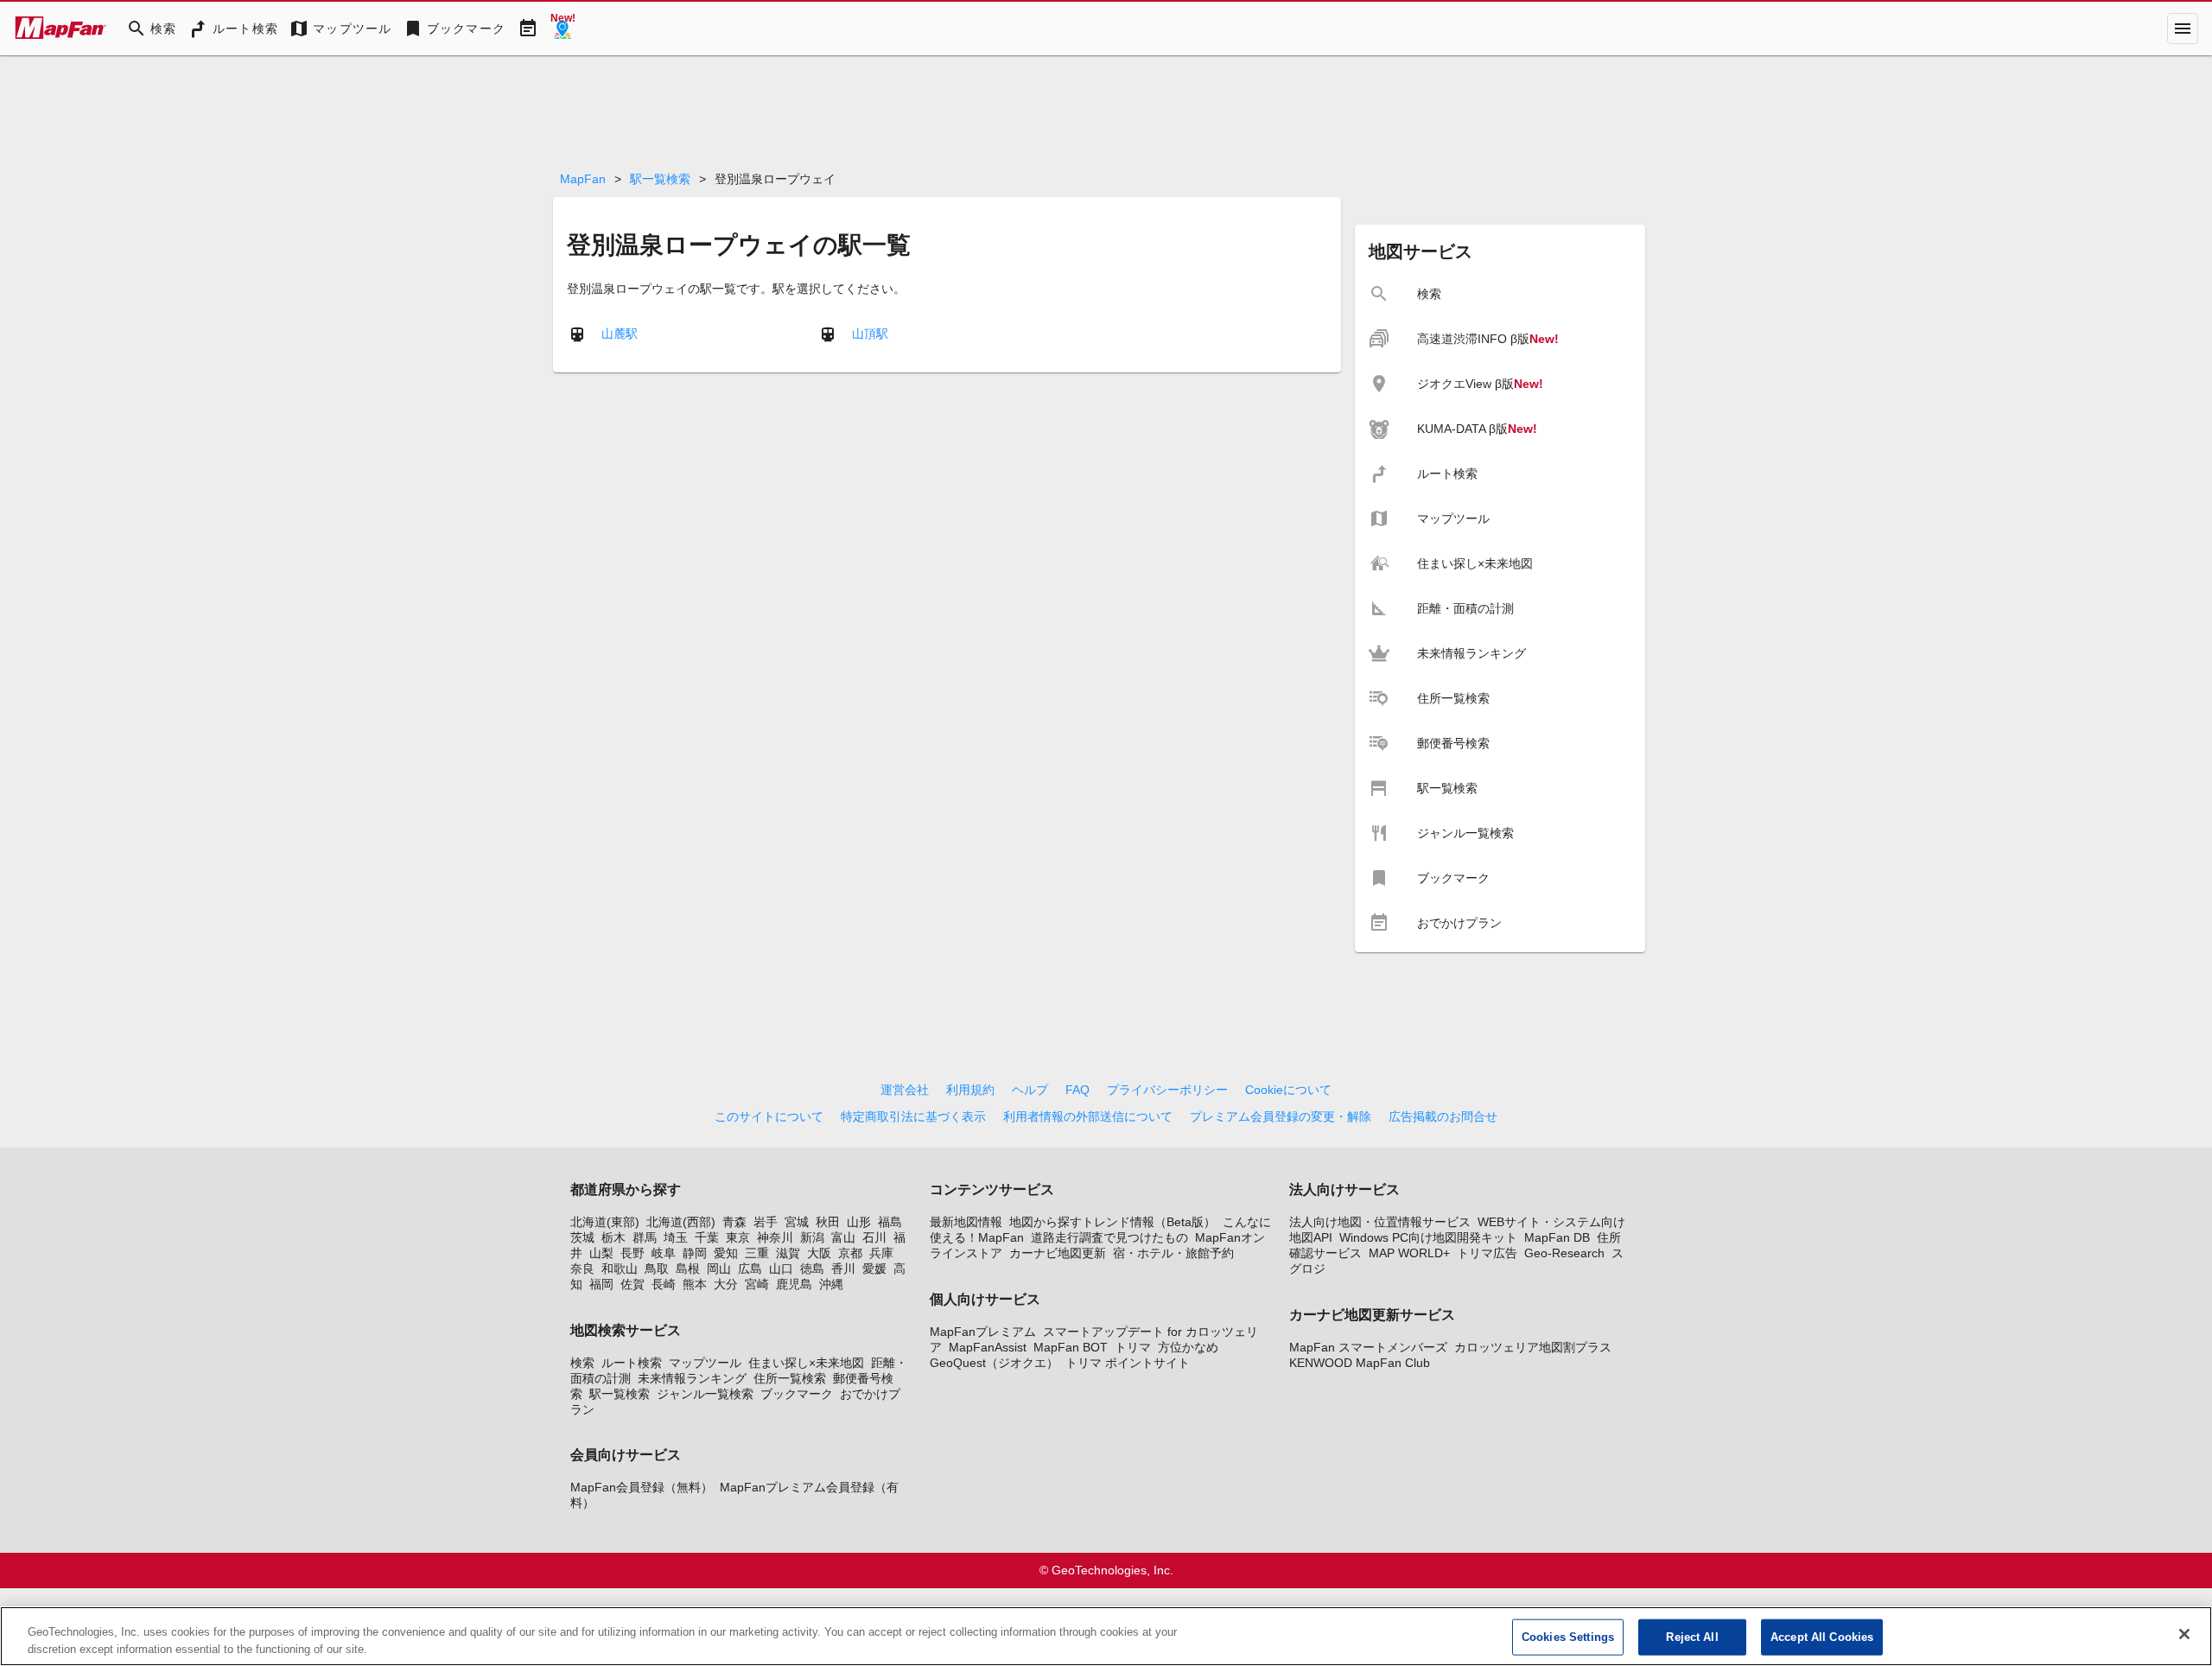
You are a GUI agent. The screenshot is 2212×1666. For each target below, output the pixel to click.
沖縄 (831, 1284)
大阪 (819, 1253)
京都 (850, 1253)
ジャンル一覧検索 (705, 1394)
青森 (734, 1222)
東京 (738, 1237)
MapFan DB (1557, 1237)
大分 (726, 1284)
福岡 (601, 1284)
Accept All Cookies (1822, 1637)
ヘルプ (1030, 1090)
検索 (582, 1363)
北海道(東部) (605, 1222)
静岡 (695, 1253)
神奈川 (775, 1237)
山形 (859, 1222)
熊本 (695, 1284)
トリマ (1133, 1347)
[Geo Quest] (563, 29)
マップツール (705, 1363)
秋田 (828, 1222)
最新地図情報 (966, 1222)
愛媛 (874, 1269)
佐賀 (632, 1284)
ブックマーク (797, 1394)
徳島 (812, 1269)
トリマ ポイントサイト (1128, 1363)
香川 (843, 1269)
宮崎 (757, 1284)
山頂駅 (870, 333)
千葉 (707, 1237)
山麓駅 (620, 333)
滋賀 (788, 1253)
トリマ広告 (1487, 1253)
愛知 (726, 1253)
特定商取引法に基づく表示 (913, 1116)
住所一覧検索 (790, 1378)
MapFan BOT (1071, 1347)
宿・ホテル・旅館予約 (1173, 1253)
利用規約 (970, 1090)
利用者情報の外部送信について (1088, 1116)
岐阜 (664, 1253)
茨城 (582, 1237)
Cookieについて (1288, 1090)
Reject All (1692, 1637)
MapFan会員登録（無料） (642, 1487)
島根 (688, 1269)
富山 (843, 1237)
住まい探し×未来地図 (806, 1363)
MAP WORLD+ (1409, 1253)
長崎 (664, 1284)
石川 (874, 1237)
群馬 (645, 1237)
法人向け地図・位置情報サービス (1380, 1222)
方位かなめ (1188, 1347)
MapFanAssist (988, 1347)
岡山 (719, 1269)
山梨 (601, 1253)
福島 (890, 1222)
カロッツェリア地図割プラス (1533, 1347)
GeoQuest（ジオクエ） (994, 1363)
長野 (632, 1253)
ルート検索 (632, 1363)
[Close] (2184, 1634)
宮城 (797, 1222)
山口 (781, 1269)
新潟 (812, 1237)
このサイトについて (769, 1116)
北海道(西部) (681, 1222)
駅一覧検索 (660, 179)
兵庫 (881, 1253)
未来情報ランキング (692, 1378)
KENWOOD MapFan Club (1360, 1363)
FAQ (1077, 1090)
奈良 (582, 1269)
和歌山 (620, 1269)
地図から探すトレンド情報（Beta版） (1112, 1222)
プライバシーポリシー (1167, 1090)
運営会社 (905, 1090)
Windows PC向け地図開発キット (1428, 1237)
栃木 (613, 1237)
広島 (750, 1269)
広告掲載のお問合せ (1443, 1116)
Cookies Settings (1568, 1637)
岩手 (766, 1222)
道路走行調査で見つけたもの (1109, 1237)
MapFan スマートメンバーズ (1368, 1347)
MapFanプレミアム (983, 1332)
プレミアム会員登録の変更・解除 (1281, 1116)
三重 (757, 1253)
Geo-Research (1564, 1253)
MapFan (583, 179)
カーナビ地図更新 (1058, 1253)
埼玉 (676, 1237)
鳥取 (657, 1269)
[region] (1106, 1636)
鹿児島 (794, 1284)
